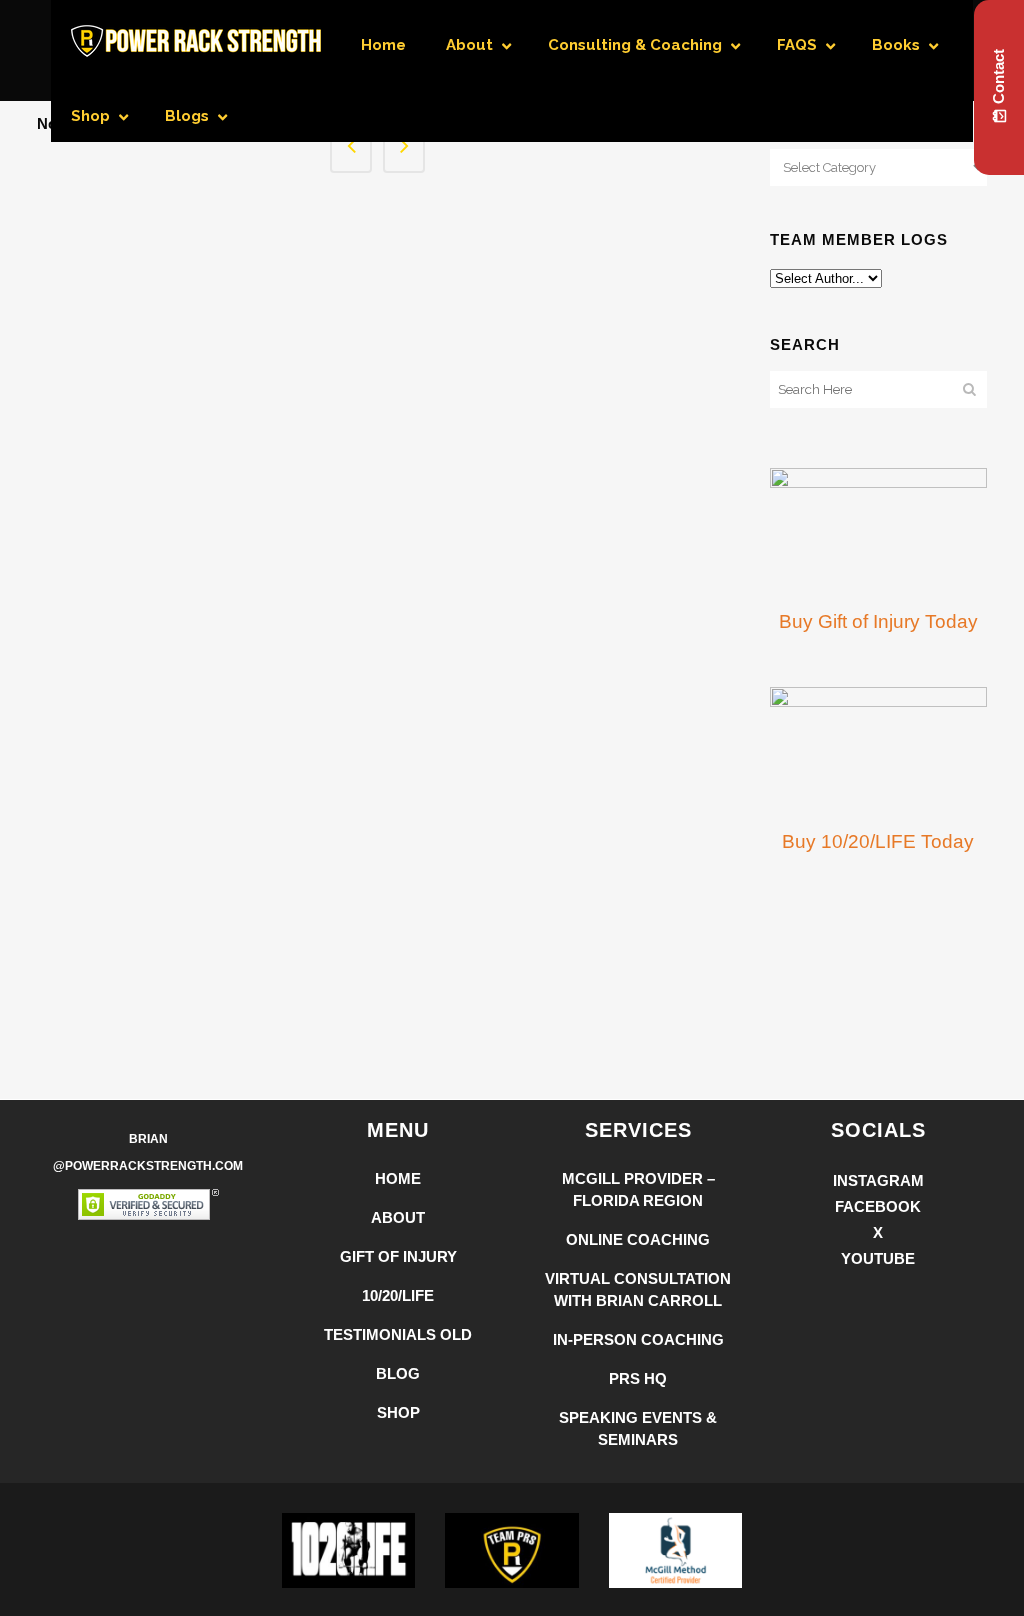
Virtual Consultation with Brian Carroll (638, 1289)
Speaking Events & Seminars (638, 1428)
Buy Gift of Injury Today (878, 621)
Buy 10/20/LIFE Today (878, 841)
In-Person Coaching (638, 1339)
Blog (398, 1373)
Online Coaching (638, 1239)
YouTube (878, 1258)
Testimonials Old (398, 1334)
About (398, 1217)
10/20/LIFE (398, 1295)
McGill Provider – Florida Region (638, 1189)
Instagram (878, 1180)
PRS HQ (638, 1378)
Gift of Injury (398, 1256)
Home (398, 1178)
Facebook (878, 1206)
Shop (398, 1412)
